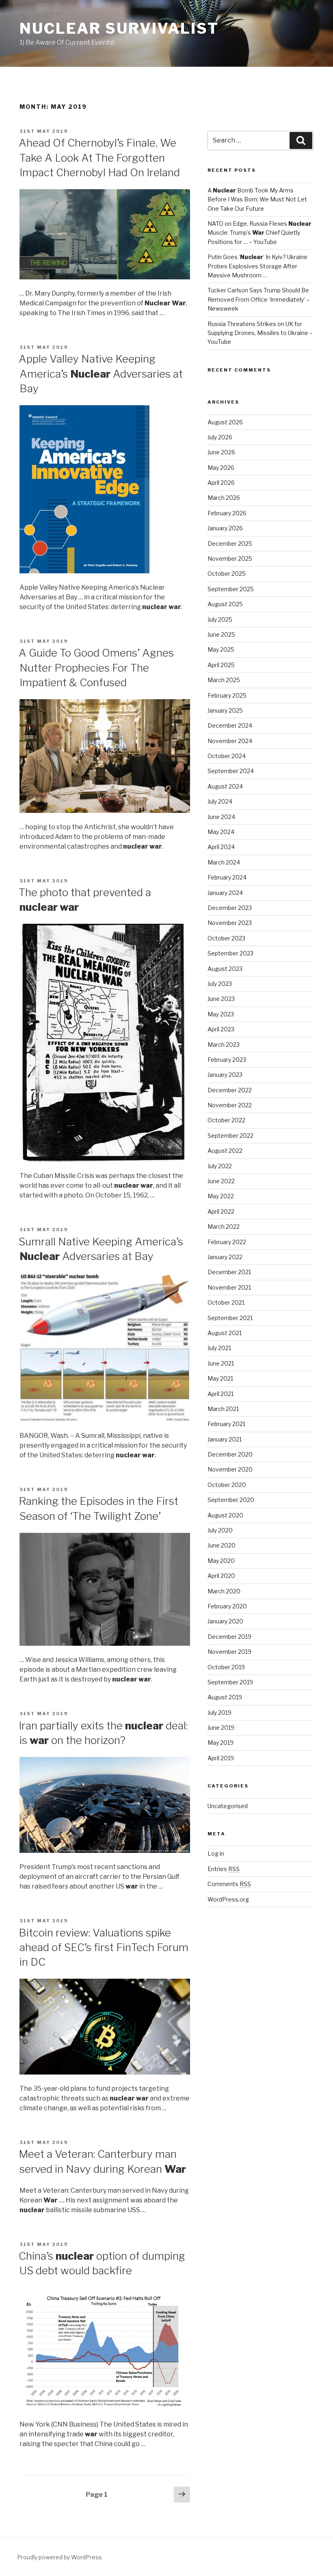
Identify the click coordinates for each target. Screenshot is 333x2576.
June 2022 (221, 1181)
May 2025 (221, 649)
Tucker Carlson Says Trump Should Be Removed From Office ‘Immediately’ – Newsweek (258, 299)
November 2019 (229, 1652)
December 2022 (230, 1090)
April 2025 (221, 665)
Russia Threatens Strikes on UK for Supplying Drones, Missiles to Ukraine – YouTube (260, 333)
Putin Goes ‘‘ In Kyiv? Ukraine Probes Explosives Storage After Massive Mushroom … (257, 266)
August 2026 (225, 422)
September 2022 (230, 1136)
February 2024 (227, 877)
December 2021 (229, 1272)
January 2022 (225, 1257)
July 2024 (220, 801)
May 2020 (221, 1561)
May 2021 (220, 1378)
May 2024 (221, 832)
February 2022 (227, 1242)
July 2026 (220, 437)
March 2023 (224, 1045)
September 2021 (230, 1318)
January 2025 (225, 710)
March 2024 (224, 862)
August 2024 (225, 786)
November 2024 (230, 741)
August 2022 (225, 1151)
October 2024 (227, 756)
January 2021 (225, 1439)
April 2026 (221, 483)
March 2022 (224, 1226)
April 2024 (221, 847)
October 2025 (227, 574)
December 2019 (229, 1637)
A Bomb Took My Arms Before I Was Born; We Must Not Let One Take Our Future (257, 199)
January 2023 (225, 1075)
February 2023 (227, 1060)
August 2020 (225, 1515)
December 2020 (230, 1454)
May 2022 (221, 1196)
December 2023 (230, 908)
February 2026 (227, 513)
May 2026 (221, 468)
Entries (224, 1869)
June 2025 (221, 634)
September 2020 (231, 1500)
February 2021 (226, 1424)
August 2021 (225, 1333)
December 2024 (230, 725)
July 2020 (220, 1530)
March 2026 (224, 498)
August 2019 (225, 1697)
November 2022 (230, 1105)
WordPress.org (228, 1899)
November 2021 (229, 1287)
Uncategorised (228, 1806)
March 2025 (224, 680)
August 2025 (225, 604)
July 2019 (219, 1713)
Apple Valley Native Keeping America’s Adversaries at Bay (101, 374)
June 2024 (221, 817)
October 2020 (227, 1485)
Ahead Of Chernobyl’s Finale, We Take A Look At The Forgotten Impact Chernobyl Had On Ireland (99, 158)
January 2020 (225, 1621)
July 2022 (220, 1166)
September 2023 (230, 953)
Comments (229, 1884)
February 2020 (227, 1606)
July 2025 (220, 619)
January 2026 (225, 528)
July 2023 (220, 984)
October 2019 (226, 1667)
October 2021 (226, 1302)
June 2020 (222, 1545)
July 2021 (219, 1348)
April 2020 (221, 1576)
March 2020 (224, 1591)
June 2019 (221, 1728)
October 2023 (226, 938)
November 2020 (230, 1469)
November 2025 (230, 559)
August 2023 (225, 969)
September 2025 (231, 589)
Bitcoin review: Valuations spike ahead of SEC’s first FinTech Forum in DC (104, 1947)
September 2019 (230, 1682)
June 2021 (221, 1363)
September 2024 (231, 771)
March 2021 (223, 1409)
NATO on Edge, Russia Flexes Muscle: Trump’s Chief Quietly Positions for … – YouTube (259, 233)
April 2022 (221, 1211)
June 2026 (221, 452)
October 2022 (226, 1120)
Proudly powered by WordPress (59, 2557)
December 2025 (230, 544)
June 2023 (221, 999)
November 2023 (230, 923)
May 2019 (221, 1743)
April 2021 (221, 1394)
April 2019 (221, 1758)
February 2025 (227, 695)
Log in (216, 1853)
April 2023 (221, 1029)
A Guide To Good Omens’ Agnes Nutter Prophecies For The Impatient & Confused (96, 668)
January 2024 (225, 893)
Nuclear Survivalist (119, 28)
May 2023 (221, 1014)
